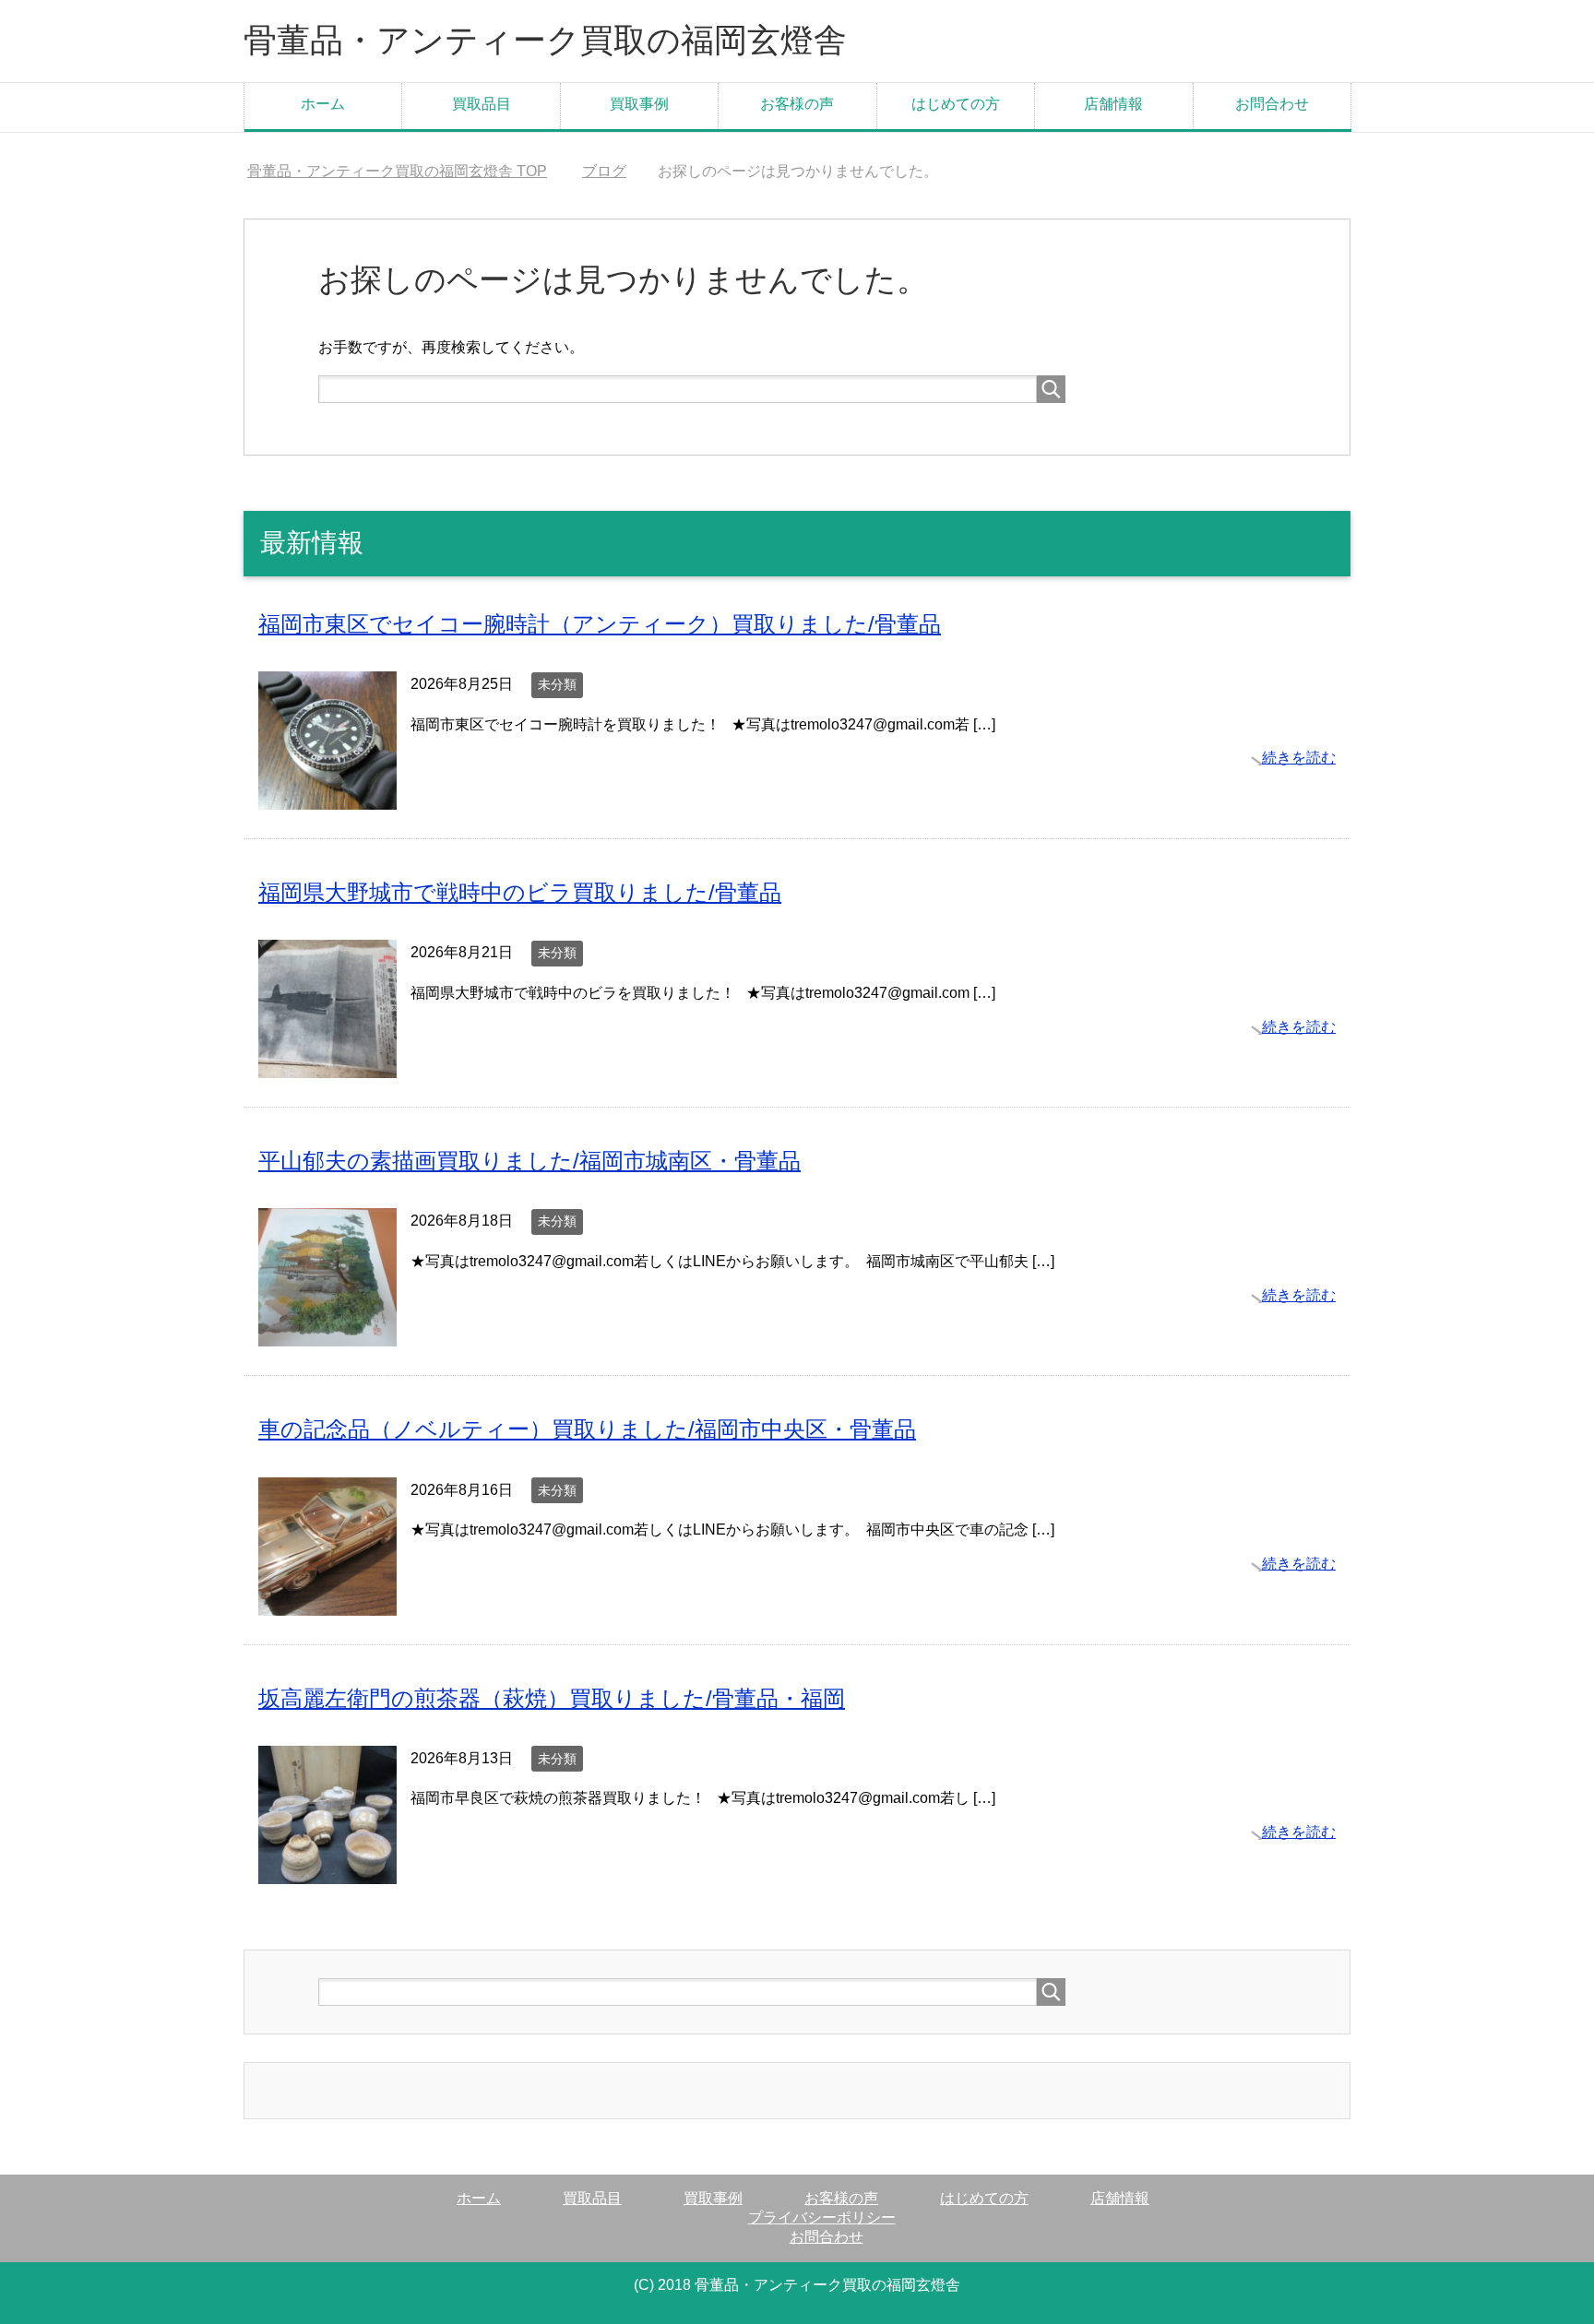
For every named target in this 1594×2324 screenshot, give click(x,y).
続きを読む (1299, 758)
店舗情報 (1113, 104)
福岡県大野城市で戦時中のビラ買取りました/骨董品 (520, 892)
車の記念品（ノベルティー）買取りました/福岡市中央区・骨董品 (587, 1429)
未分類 (557, 684)
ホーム (323, 104)
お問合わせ (1272, 104)
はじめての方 (956, 104)
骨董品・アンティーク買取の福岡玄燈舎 (545, 40)
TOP (397, 171)
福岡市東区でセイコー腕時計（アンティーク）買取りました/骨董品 (600, 624)
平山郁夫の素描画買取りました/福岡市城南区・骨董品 (529, 1161)
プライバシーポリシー (822, 2217)
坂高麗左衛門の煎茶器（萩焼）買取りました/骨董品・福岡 (552, 1698)
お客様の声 (797, 104)
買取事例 (639, 104)
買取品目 (482, 104)
